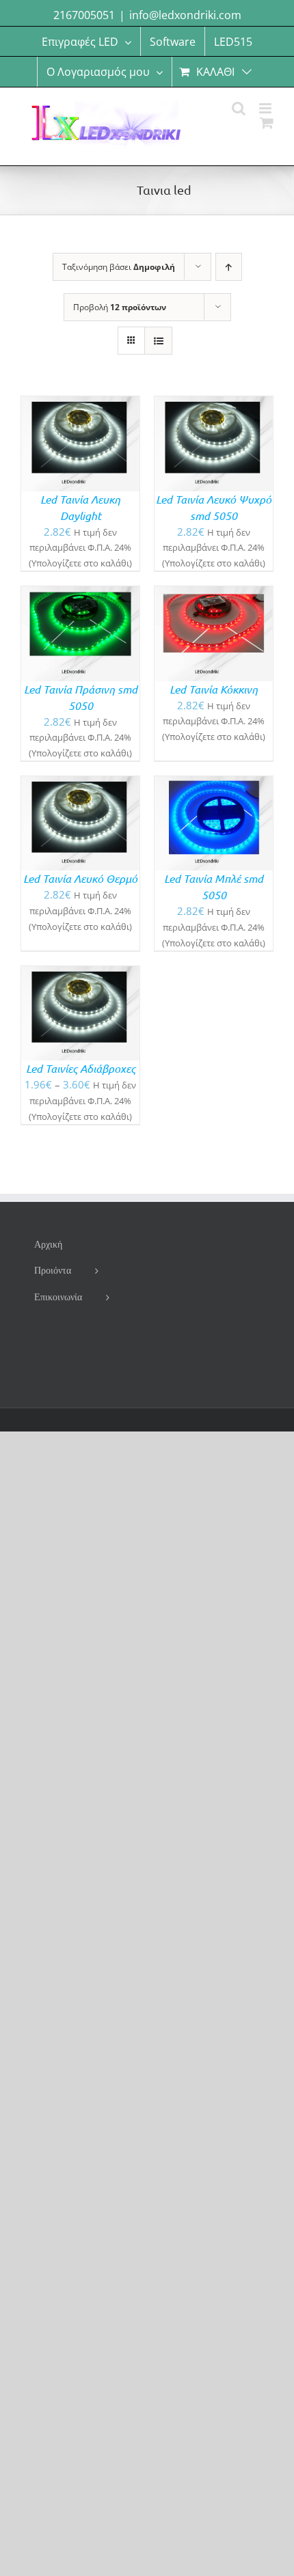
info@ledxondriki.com (185, 15)
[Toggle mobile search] (239, 108)
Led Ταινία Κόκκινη (214, 689)
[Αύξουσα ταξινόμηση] (229, 267)
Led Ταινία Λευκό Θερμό (80, 878)
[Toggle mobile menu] (266, 108)
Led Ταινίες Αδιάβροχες (81, 1068)
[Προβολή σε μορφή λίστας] (158, 341)
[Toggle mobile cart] (267, 123)
